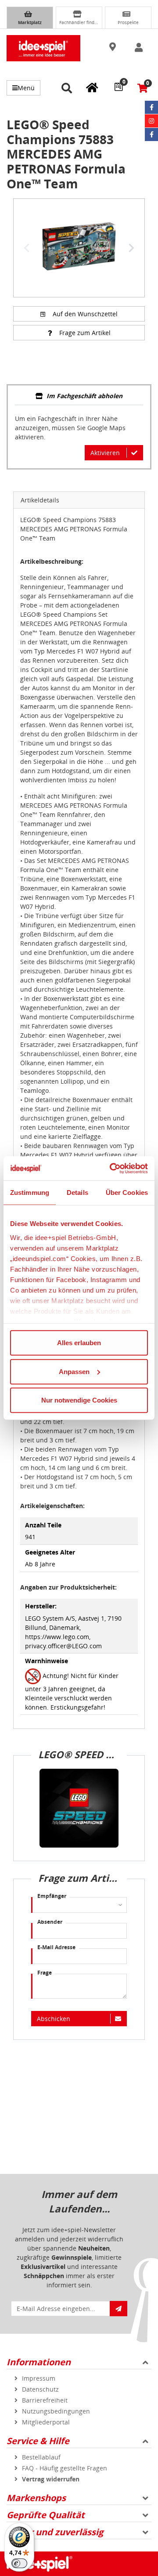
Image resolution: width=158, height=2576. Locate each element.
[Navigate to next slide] (131, 248)
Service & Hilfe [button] (38, 2441)
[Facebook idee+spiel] (151, 107)
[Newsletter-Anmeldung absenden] (118, 2309)
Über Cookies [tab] (127, 1193)
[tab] (79, 397)
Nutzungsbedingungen (56, 2411)
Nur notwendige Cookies (79, 1400)
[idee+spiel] (43, 48)
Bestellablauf (41, 2457)
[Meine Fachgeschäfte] (92, 87)
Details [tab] (77, 1193)
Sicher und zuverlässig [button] (55, 2532)
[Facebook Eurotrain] (151, 134)
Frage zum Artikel (85, 333)
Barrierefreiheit (45, 2400)
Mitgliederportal (46, 2422)
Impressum (39, 2378)
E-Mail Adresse (56, 1947)
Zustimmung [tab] (30, 1193)
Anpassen (74, 1371)
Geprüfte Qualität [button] (46, 2515)
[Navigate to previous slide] (27, 248)
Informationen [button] (39, 2362)
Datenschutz (40, 2389)
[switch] (19, 2563)
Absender (50, 1922)
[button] (114, 47)
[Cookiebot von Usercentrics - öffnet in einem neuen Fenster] (111, 1168)
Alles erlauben (79, 1343)
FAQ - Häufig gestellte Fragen (65, 2468)
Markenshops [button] (36, 2498)
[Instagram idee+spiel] (151, 121)
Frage (45, 1973)
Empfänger (52, 1896)
